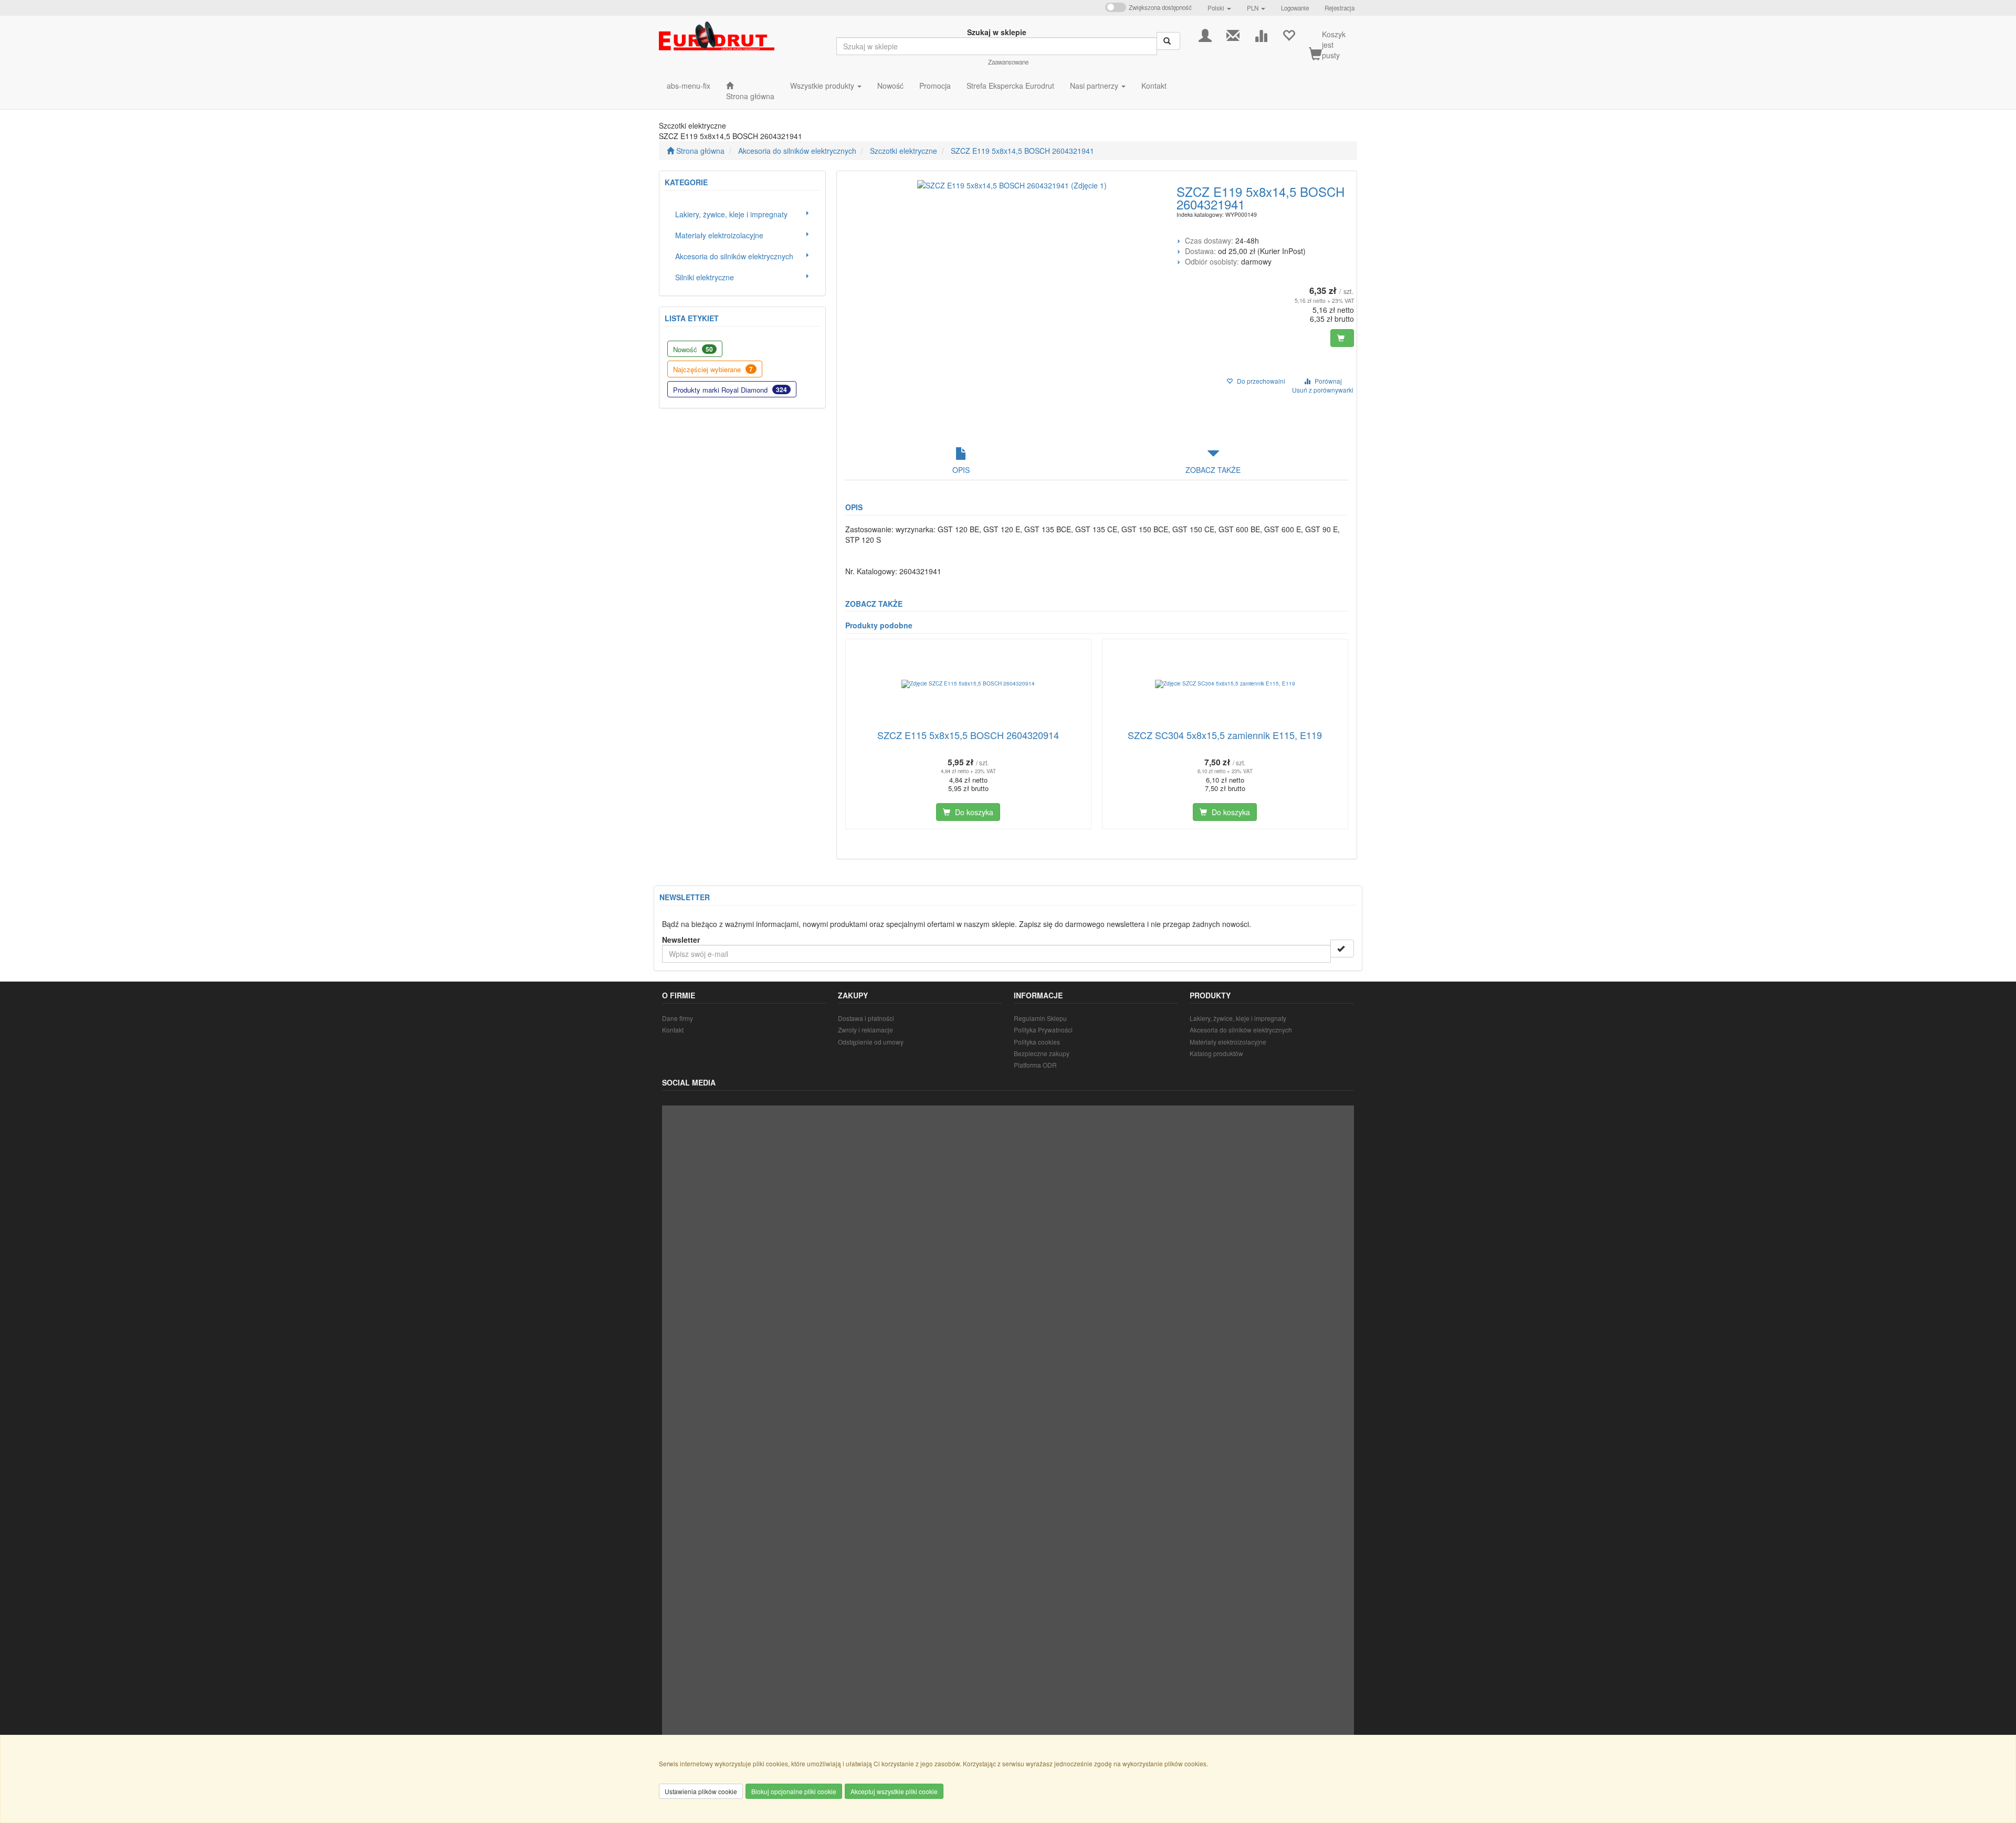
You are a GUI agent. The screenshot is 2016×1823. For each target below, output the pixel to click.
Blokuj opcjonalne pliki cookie (794, 1791)
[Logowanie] (1205, 34)
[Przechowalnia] (1289, 34)
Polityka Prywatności (1043, 1030)
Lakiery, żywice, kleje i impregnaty (1238, 1018)
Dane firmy (678, 1018)
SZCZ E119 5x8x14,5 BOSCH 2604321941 (1022, 151)
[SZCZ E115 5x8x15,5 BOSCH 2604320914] (968, 684)
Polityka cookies (1037, 1042)
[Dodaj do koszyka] (1342, 338)
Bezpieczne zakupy (1042, 1053)
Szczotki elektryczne (904, 151)
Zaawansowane (1008, 62)
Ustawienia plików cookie (701, 1791)
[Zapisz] (1342, 949)
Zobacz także (1213, 470)
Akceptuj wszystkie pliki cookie (894, 1791)
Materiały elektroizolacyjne (1228, 1042)
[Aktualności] (1233, 34)
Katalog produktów (1216, 1053)
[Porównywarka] (1261, 34)
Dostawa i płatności (866, 1018)
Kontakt (673, 1030)
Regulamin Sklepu (1040, 1018)
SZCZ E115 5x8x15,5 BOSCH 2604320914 (968, 735)
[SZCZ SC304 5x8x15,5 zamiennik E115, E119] (1225, 684)
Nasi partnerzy (1095, 86)
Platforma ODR (1035, 1065)
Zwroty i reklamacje (865, 1030)
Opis (961, 470)
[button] (1219, 8)
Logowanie (1295, 8)
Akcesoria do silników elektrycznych (797, 151)
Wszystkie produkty (823, 86)
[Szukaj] (1168, 41)
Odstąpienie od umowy (871, 1042)
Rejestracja (1340, 8)
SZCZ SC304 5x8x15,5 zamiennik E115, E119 (1225, 735)
